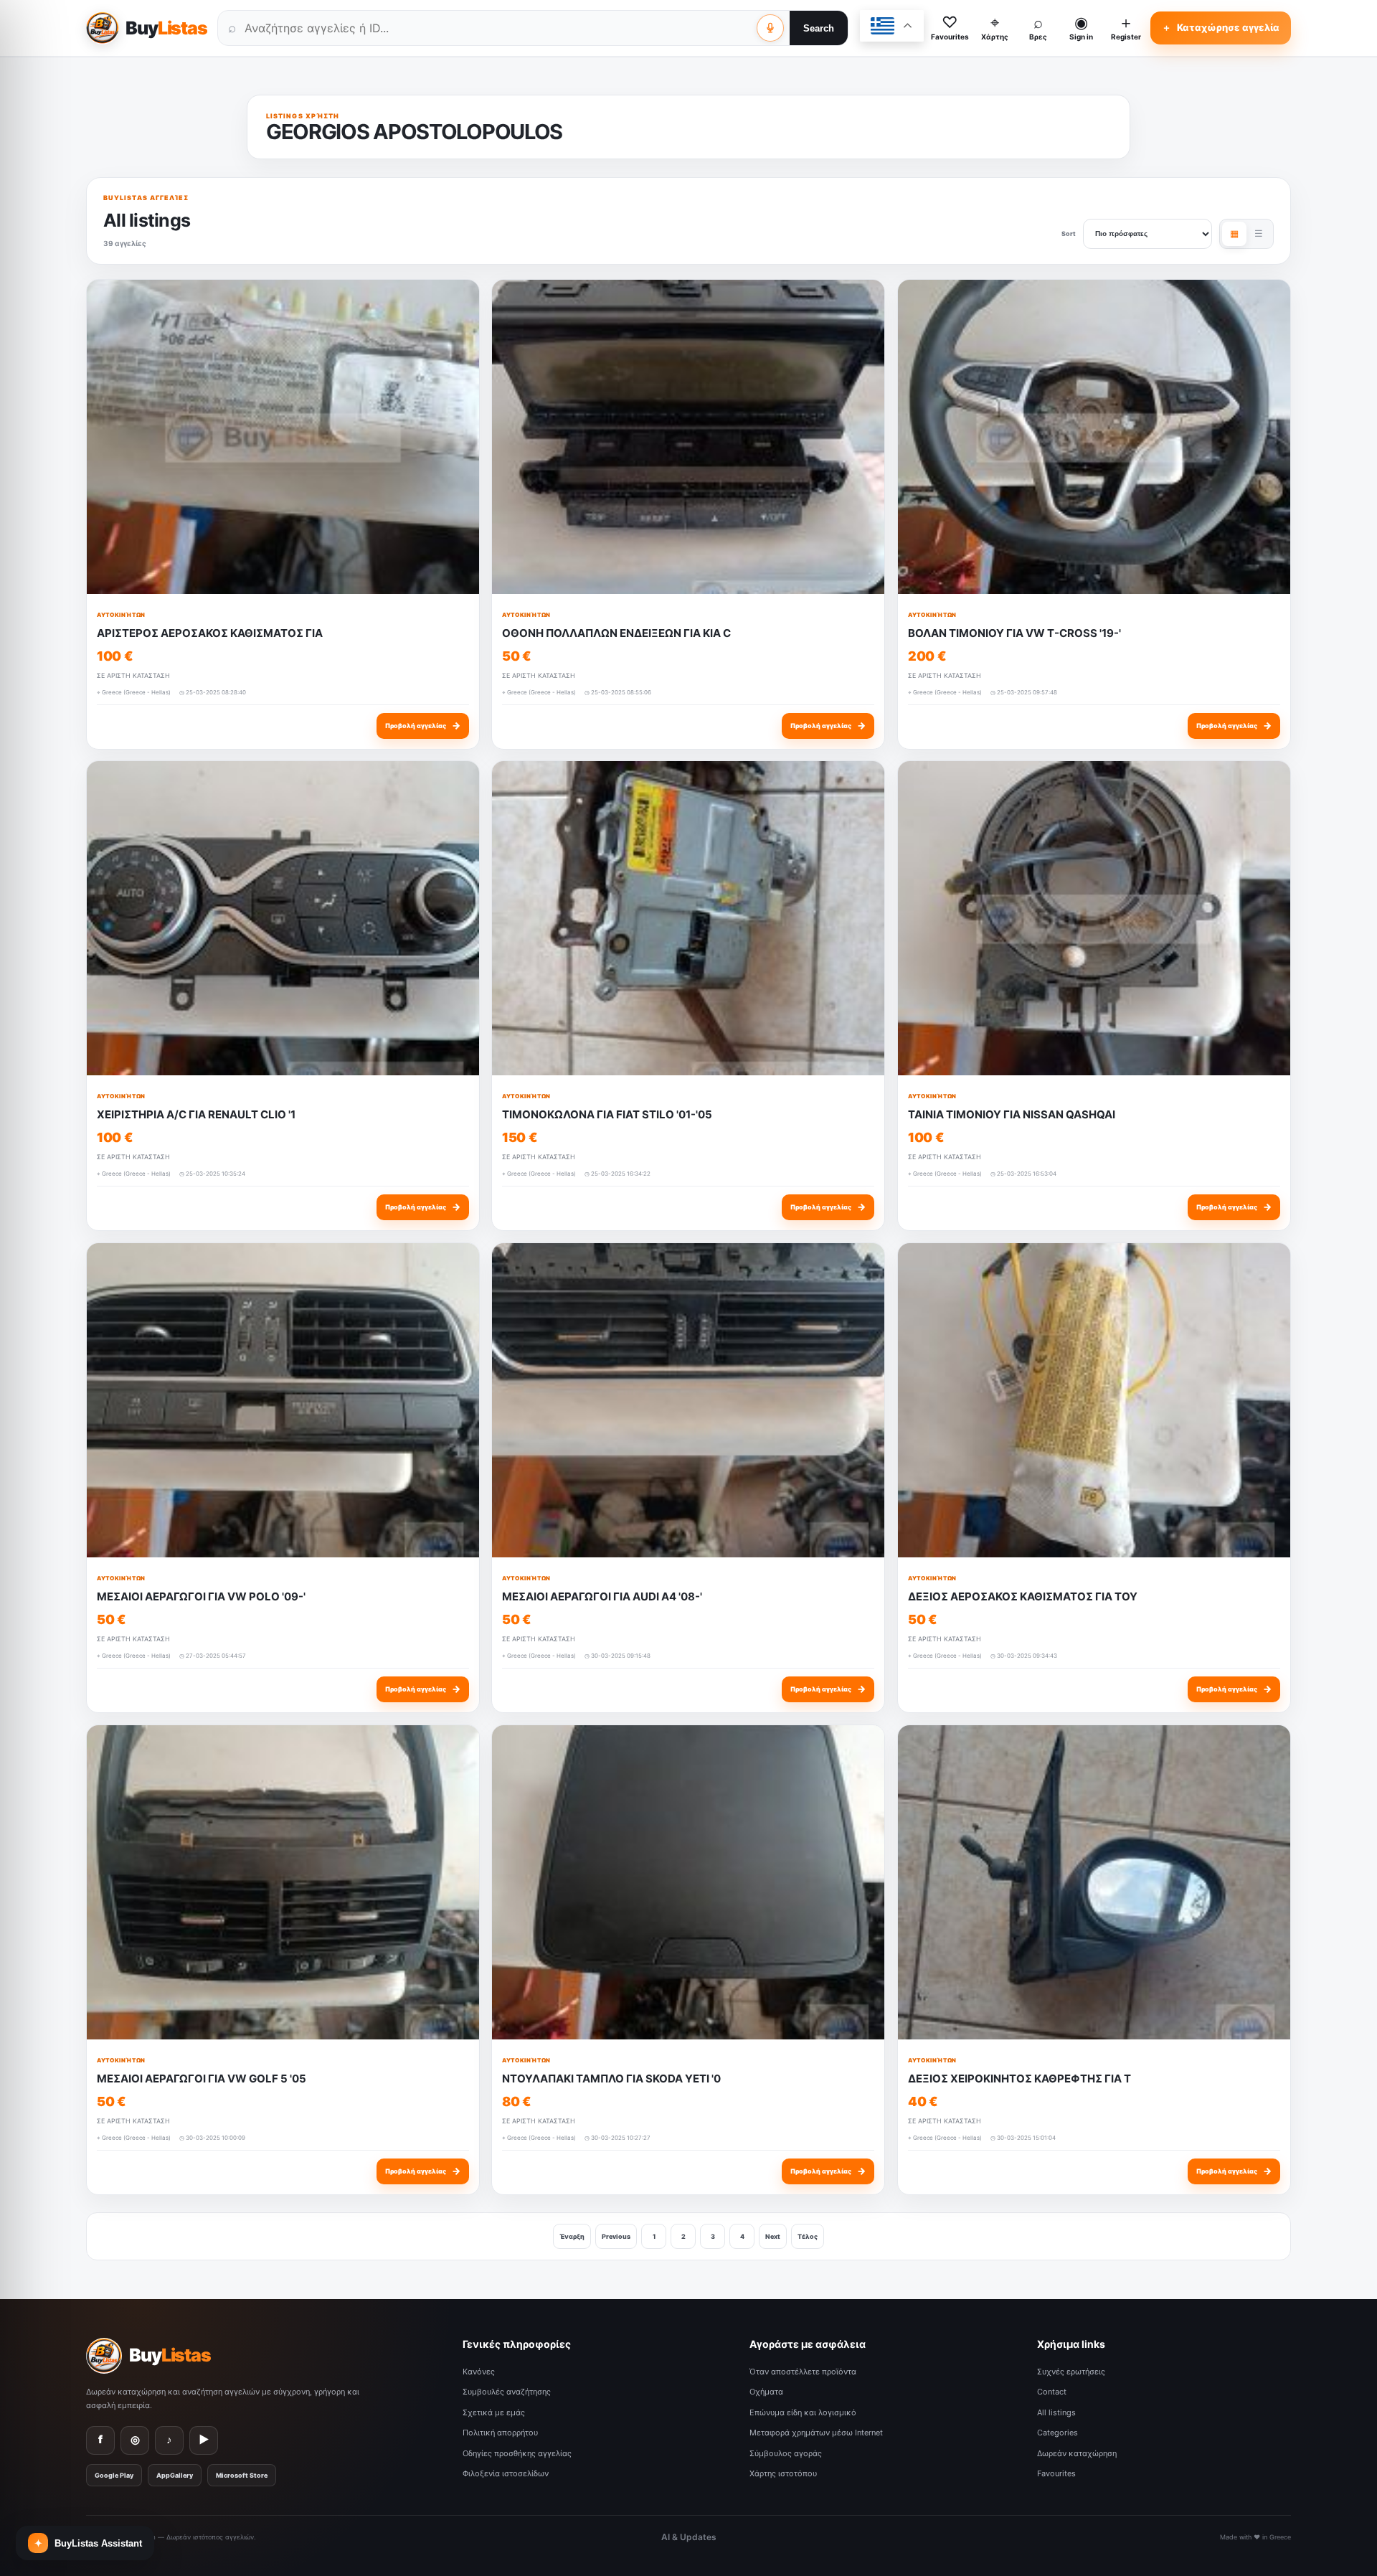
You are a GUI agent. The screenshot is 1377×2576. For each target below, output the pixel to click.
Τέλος (808, 2236)
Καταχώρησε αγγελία (1221, 27)
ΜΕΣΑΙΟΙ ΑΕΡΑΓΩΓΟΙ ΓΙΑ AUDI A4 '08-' (602, 1596)
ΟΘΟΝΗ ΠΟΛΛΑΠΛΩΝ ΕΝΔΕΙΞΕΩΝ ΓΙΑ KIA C (616, 633)
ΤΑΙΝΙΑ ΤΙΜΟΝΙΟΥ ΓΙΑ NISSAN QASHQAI (1012, 1114)
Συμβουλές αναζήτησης (507, 2392)
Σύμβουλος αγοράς (786, 2453)
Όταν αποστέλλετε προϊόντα (803, 2372)
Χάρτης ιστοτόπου (783, 2473)
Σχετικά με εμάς (494, 2412)
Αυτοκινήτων (121, 615)
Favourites (1056, 2473)
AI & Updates (689, 2537)
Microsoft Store (242, 2475)
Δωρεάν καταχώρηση (1077, 2453)
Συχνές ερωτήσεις (1071, 2372)
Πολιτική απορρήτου (500, 2433)
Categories (1057, 2433)
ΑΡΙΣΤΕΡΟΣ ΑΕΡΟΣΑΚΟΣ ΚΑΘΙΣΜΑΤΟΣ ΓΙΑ (210, 633)
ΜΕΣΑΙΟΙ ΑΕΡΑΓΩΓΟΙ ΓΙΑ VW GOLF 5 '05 (202, 2078)
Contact (1052, 2392)
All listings (1056, 2412)
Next (773, 2236)
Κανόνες (479, 2372)
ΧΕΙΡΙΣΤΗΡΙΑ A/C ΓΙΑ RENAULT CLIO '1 (196, 1114)
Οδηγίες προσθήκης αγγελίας (517, 2453)
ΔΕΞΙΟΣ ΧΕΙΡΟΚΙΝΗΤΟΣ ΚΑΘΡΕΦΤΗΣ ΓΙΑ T (1019, 2078)
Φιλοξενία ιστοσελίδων (506, 2473)
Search (819, 28)
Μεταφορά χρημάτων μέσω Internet (816, 2433)
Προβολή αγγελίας (423, 725)
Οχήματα (766, 2392)
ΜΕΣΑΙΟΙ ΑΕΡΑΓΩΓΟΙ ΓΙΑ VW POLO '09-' (201, 1596)
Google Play (114, 2475)
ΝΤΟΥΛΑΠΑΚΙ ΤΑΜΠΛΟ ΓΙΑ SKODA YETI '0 (611, 2078)
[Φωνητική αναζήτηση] (770, 28)
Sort (1069, 233)
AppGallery (175, 2475)
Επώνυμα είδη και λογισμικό (803, 2412)
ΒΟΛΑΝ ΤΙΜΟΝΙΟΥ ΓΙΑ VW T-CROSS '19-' (1014, 633)
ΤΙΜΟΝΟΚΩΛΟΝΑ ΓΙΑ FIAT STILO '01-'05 (607, 1114)
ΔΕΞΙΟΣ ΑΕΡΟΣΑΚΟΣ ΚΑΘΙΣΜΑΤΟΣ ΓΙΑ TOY (1023, 1596)
